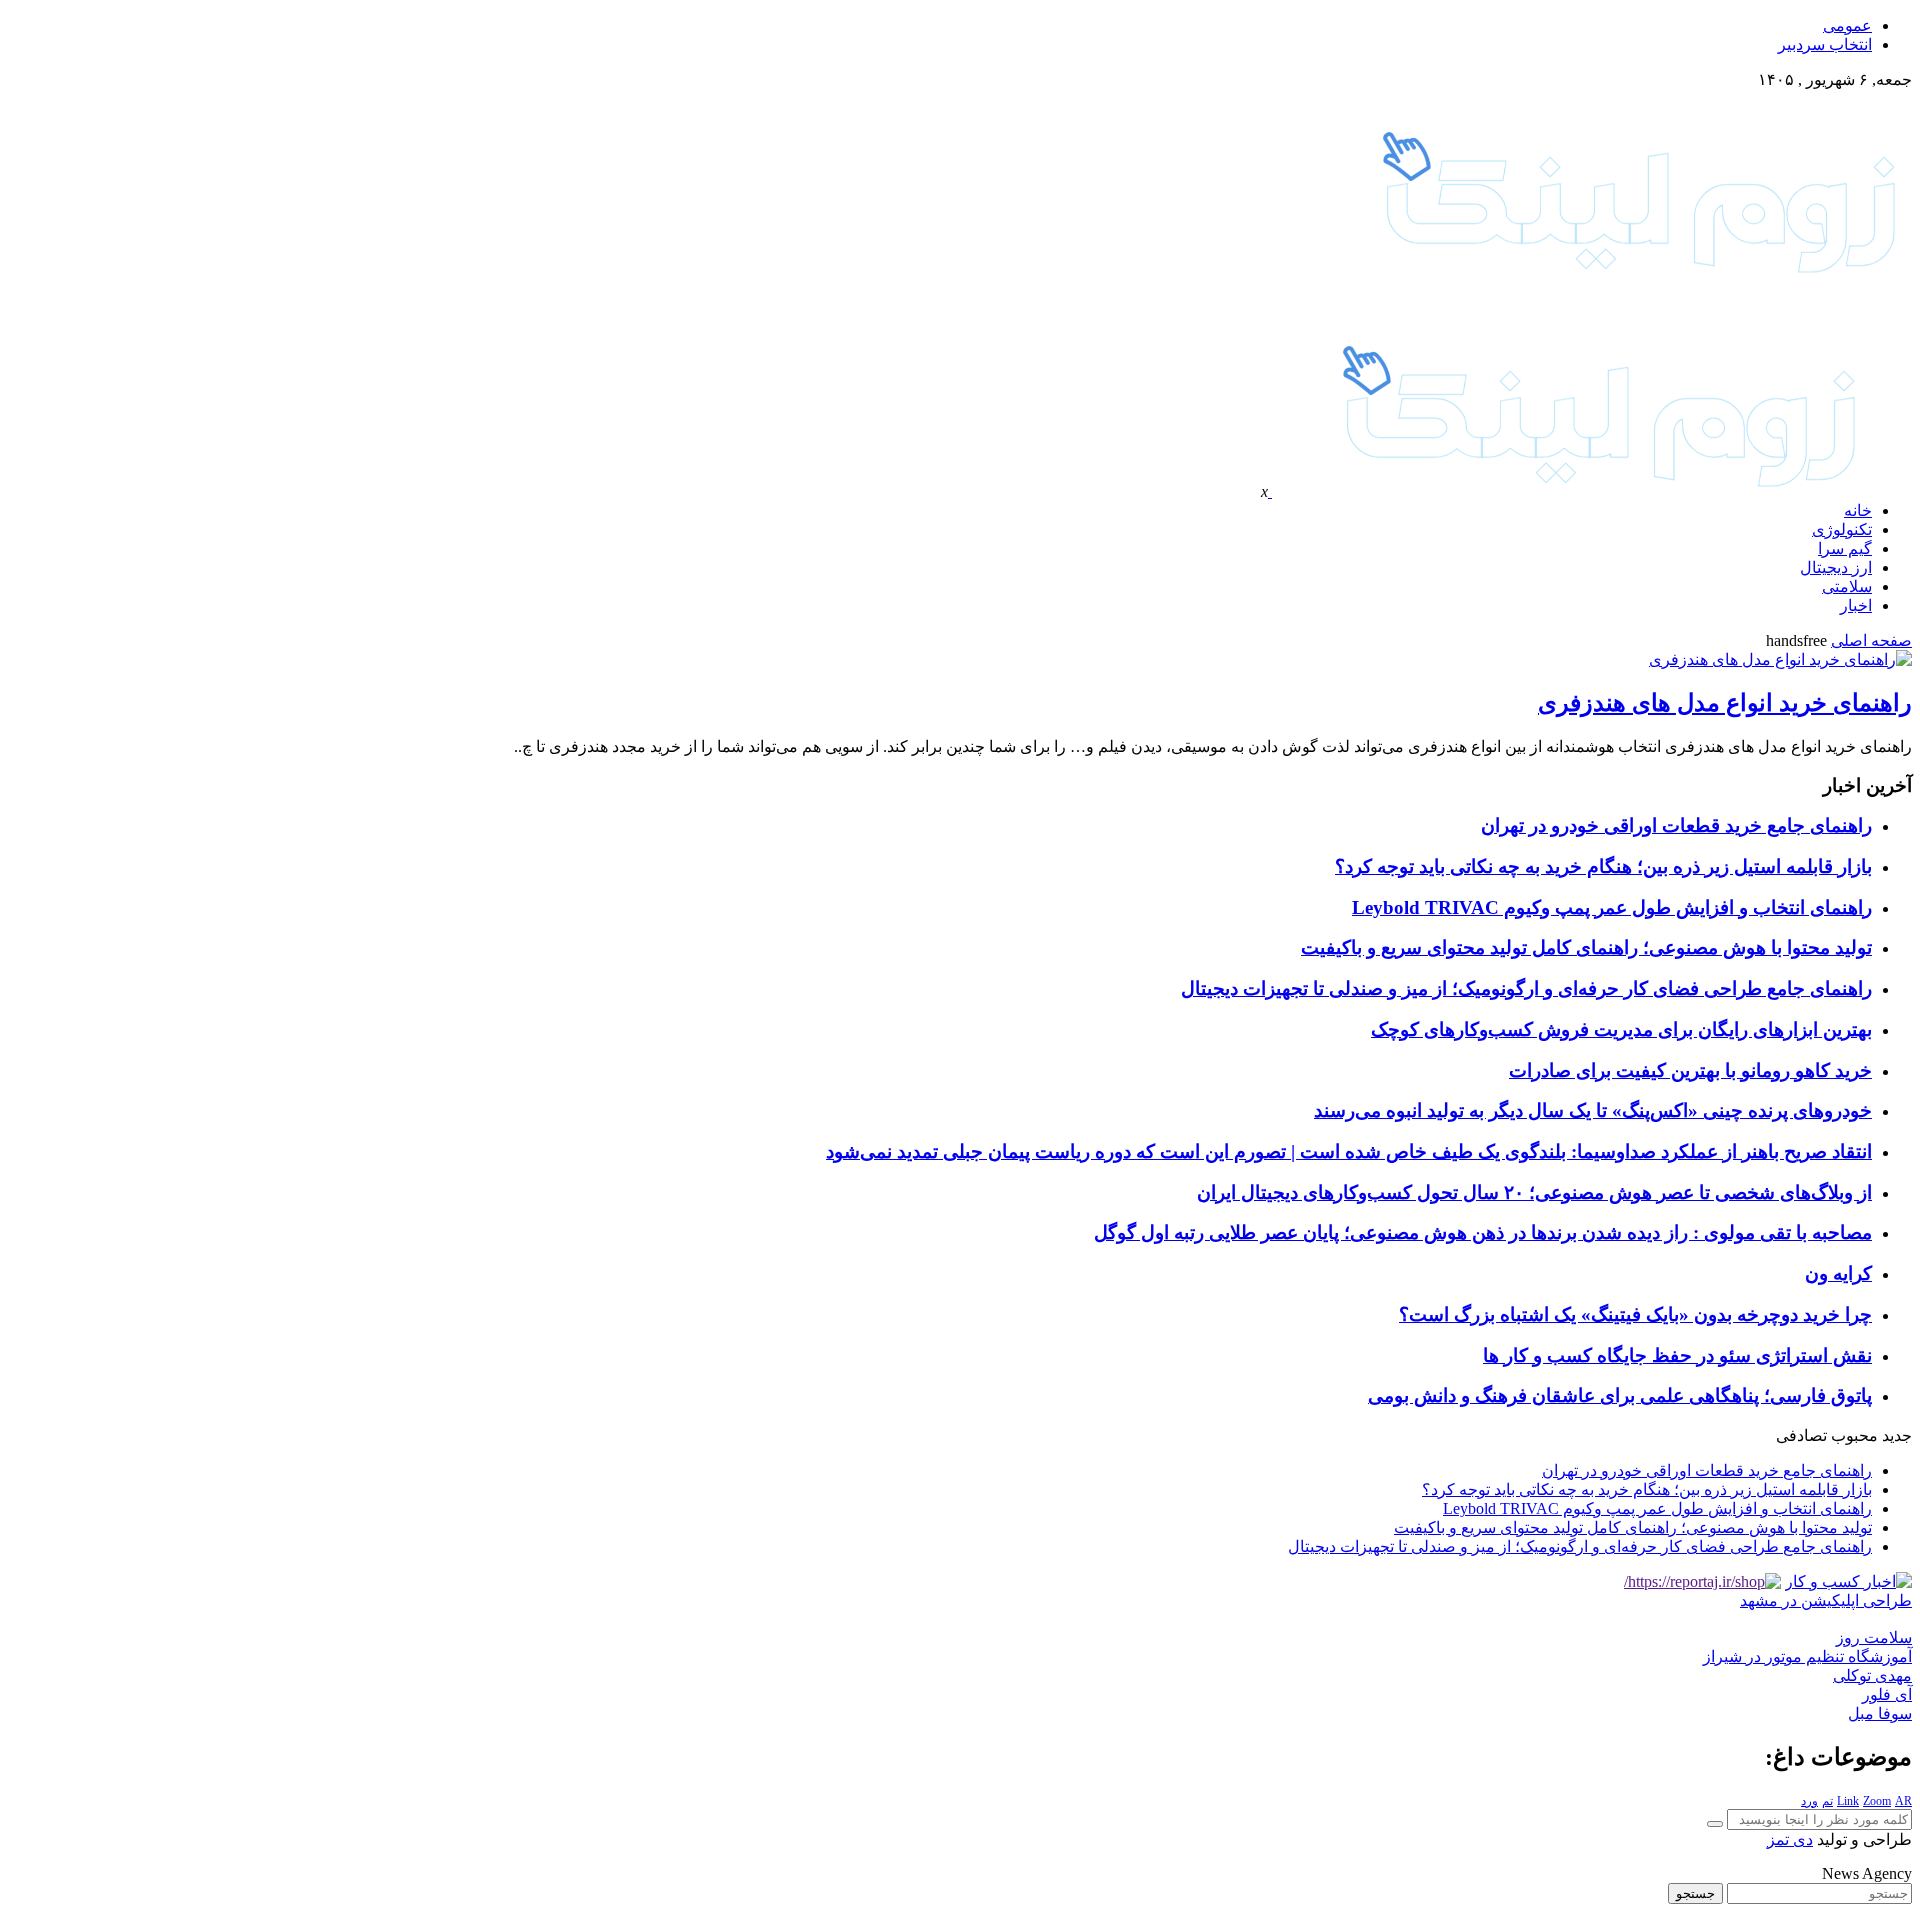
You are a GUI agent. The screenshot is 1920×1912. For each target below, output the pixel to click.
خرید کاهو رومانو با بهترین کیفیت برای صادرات (1690, 1070)
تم (1827, 1801)
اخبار (1856, 605)
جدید (1897, 1435)
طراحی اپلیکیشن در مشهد (1826, 1600)
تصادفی (1801, 1435)
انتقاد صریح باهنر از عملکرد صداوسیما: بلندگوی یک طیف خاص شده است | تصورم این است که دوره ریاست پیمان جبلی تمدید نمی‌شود (1349, 1151)
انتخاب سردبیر (1825, 44)
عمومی (1847, 25)
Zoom (1877, 1801)
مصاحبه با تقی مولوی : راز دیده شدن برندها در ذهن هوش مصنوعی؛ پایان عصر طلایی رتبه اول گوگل (1483, 1232)
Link (1848, 1801)
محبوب (1854, 1435)
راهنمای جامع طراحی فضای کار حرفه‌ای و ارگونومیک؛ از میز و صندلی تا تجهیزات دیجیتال (1526, 988)
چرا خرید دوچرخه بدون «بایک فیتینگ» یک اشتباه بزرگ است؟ (1635, 1314)
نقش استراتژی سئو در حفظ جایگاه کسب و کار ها (1677, 1355)
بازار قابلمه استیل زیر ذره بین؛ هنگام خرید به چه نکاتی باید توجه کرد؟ (1603, 866)
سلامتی (1847, 586)
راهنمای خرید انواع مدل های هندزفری (1725, 703)
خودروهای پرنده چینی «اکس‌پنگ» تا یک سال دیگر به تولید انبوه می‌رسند (1593, 1110)
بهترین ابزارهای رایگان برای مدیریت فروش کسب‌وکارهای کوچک (1621, 1029)
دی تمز (1790, 1839)
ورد (1809, 1801)
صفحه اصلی (1871, 640)
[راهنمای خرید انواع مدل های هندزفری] (1780, 659)
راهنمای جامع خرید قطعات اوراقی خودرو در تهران (1676, 825)
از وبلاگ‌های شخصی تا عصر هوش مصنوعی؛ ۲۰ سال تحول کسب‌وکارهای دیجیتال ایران (1534, 1192)
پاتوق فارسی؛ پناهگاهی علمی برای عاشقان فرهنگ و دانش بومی (1620, 1395)
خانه (1858, 510)
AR (1903, 1801)
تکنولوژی (1842, 529)
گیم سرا (1845, 548)
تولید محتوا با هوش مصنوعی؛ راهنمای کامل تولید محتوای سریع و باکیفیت (1586, 947)
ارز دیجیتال (1836, 567)
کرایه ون (1838, 1273)
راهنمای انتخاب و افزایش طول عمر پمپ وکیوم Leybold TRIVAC (1612, 907)
